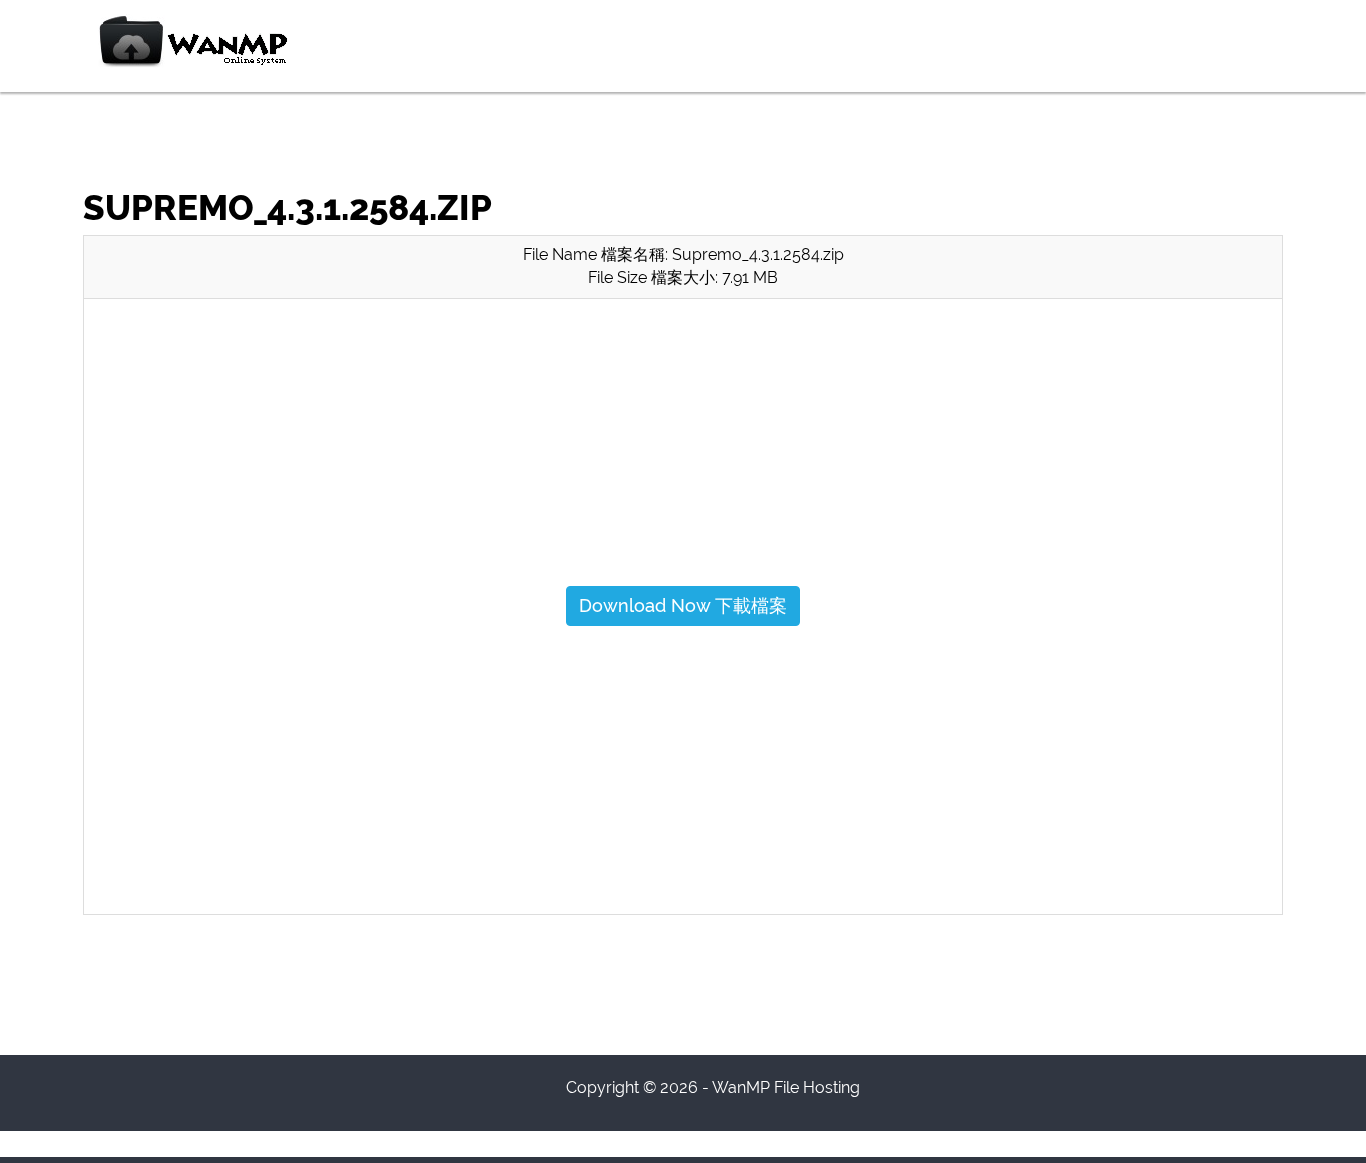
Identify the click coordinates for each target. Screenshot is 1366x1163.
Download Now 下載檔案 (683, 605)
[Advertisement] (683, 455)
